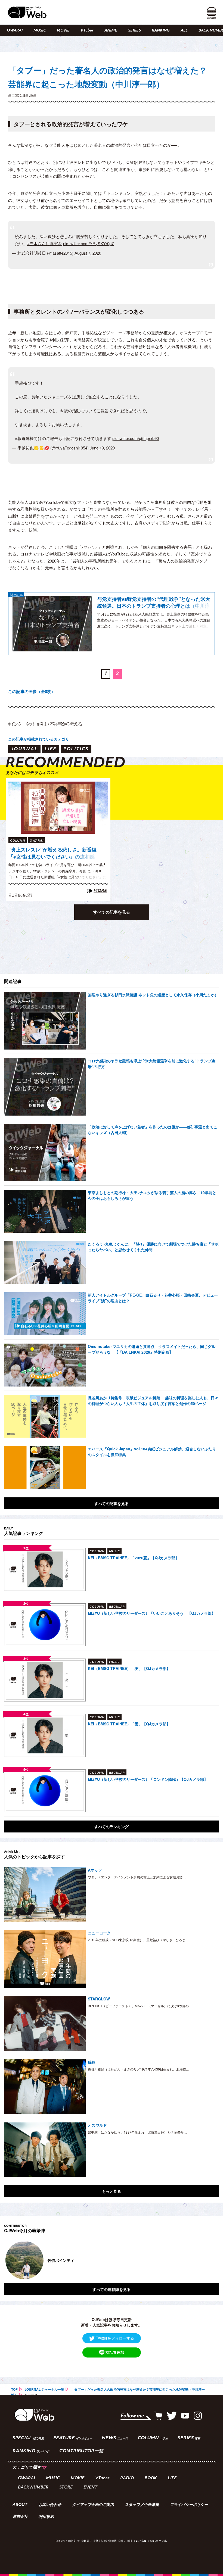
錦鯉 (92, 2062)
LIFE (172, 2478)
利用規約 (46, 2517)
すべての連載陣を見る (112, 2289)
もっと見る (112, 2191)
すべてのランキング (112, 1826)
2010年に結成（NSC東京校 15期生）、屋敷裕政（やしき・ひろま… (138, 1940)
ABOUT (20, 2505)
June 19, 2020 (102, 448)
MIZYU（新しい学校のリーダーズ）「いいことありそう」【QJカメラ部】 (152, 1613)
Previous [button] (10, 2260)
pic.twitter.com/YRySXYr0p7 (88, 243)
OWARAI (15, 31)
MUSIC (40, 31)
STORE (66, 2488)
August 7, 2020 (88, 253)
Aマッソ (95, 1870)
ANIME (111, 31)
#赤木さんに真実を (45, 243)
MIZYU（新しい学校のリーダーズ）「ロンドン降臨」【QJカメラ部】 (148, 1779)
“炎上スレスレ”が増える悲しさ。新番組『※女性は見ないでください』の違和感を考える (52, 853)
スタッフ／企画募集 (142, 2505)
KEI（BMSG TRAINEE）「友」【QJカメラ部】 (129, 1668)
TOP (14, 2389)
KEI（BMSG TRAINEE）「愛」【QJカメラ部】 (129, 1724)
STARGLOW (99, 1999)
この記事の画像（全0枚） (32, 691)
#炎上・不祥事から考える (59, 724)
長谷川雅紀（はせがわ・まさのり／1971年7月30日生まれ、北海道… (139, 2069)
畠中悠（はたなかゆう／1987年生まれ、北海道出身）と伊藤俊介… (137, 2132)
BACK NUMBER (33, 2488)
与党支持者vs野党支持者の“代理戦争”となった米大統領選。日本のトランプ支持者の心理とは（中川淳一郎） (154, 603)
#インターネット (22, 724)
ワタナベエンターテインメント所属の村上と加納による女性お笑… (137, 1877)
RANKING (161, 31)
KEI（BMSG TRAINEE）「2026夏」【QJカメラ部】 (133, 1558)
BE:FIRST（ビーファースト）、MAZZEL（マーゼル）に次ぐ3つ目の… (140, 2006)
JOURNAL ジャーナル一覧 (44, 2389)
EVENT (90, 2488)
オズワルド (97, 2125)
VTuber (87, 31)
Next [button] (209, 2260)
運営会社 (20, 2517)
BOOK (151, 2478)
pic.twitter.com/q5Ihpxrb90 (136, 438)
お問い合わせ (50, 2505)
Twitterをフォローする (115, 2338)
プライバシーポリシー (189, 2505)
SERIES (134, 31)
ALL (184, 31)
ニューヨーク (99, 1933)
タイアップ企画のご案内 (93, 2505)
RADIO (127, 2478)
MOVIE (63, 31)
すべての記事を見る (112, 912)
